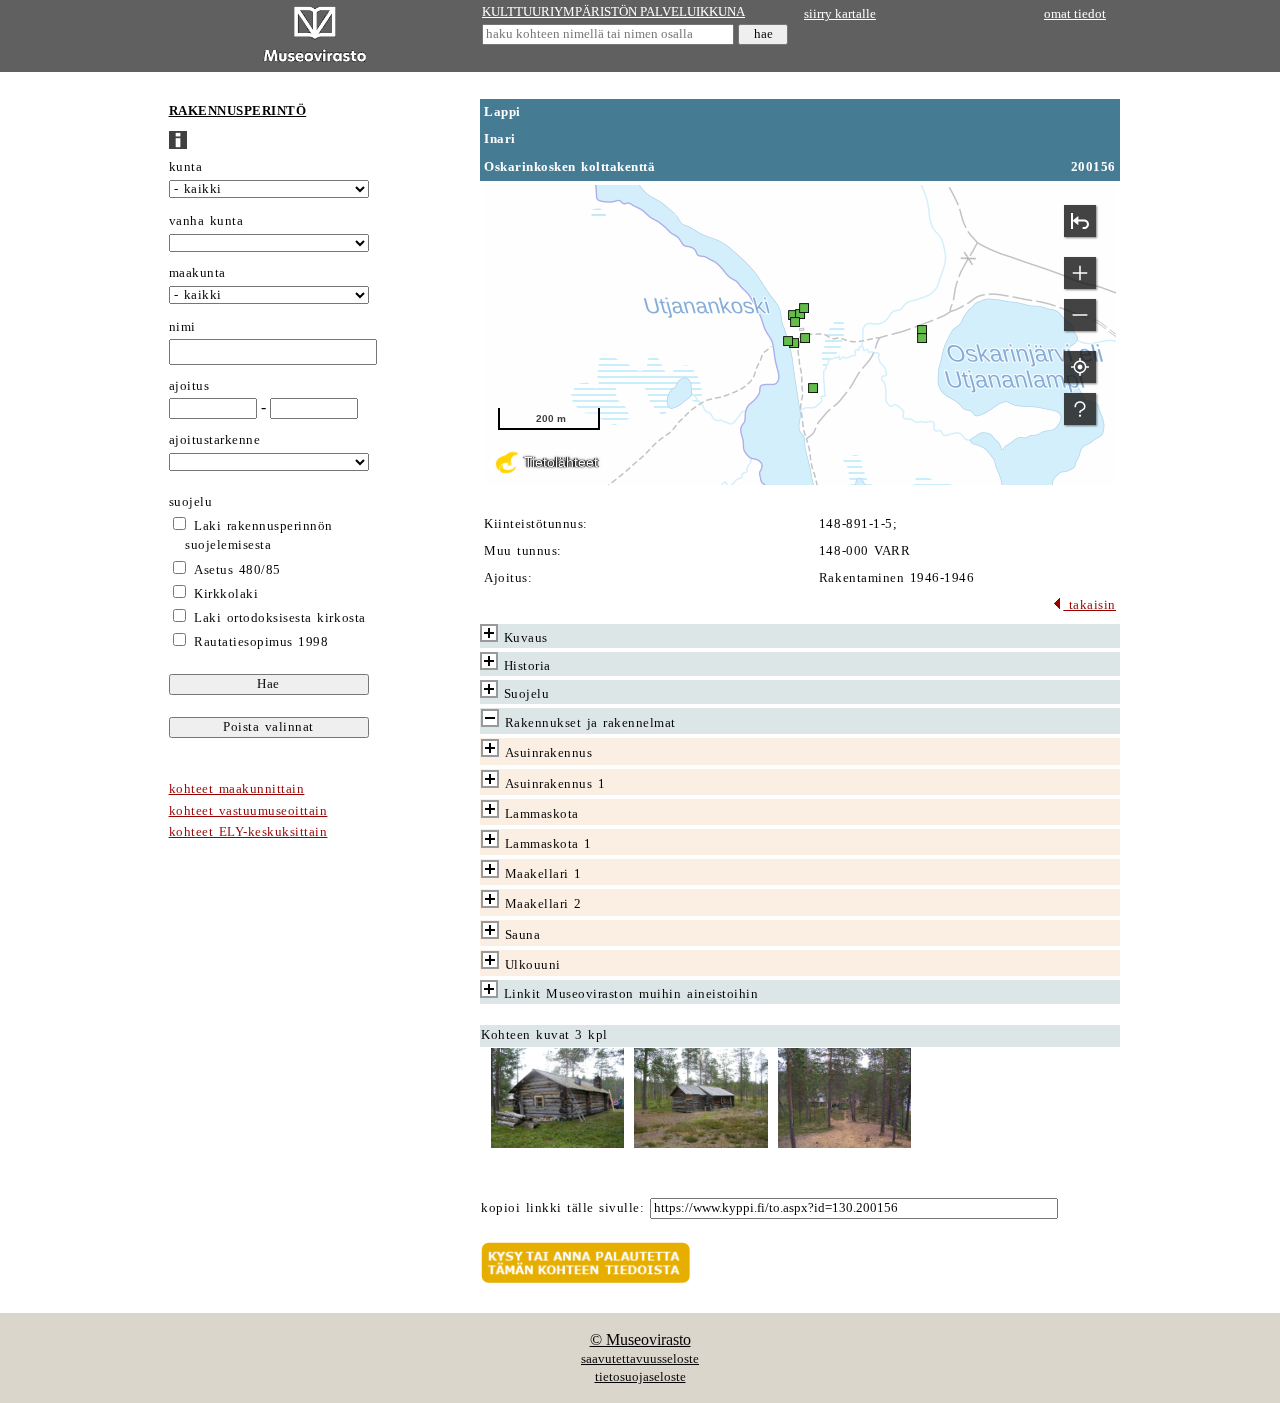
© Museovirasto (640, 1339)
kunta (186, 167)
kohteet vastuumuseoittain (248, 811)
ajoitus (189, 386)
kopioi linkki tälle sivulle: (562, 1208)
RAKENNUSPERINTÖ (238, 111)
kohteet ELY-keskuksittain (248, 832)
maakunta (197, 273)
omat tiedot (1075, 14)
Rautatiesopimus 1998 (261, 642)
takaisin (1089, 605)
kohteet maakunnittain (237, 789)
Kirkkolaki (226, 594)
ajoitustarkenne (215, 440)
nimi (182, 327)
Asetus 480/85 (237, 570)
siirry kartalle (840, 14)
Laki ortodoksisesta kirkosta (279, 618)
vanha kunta (206, 221)
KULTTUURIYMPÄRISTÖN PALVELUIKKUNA (613, 12)
